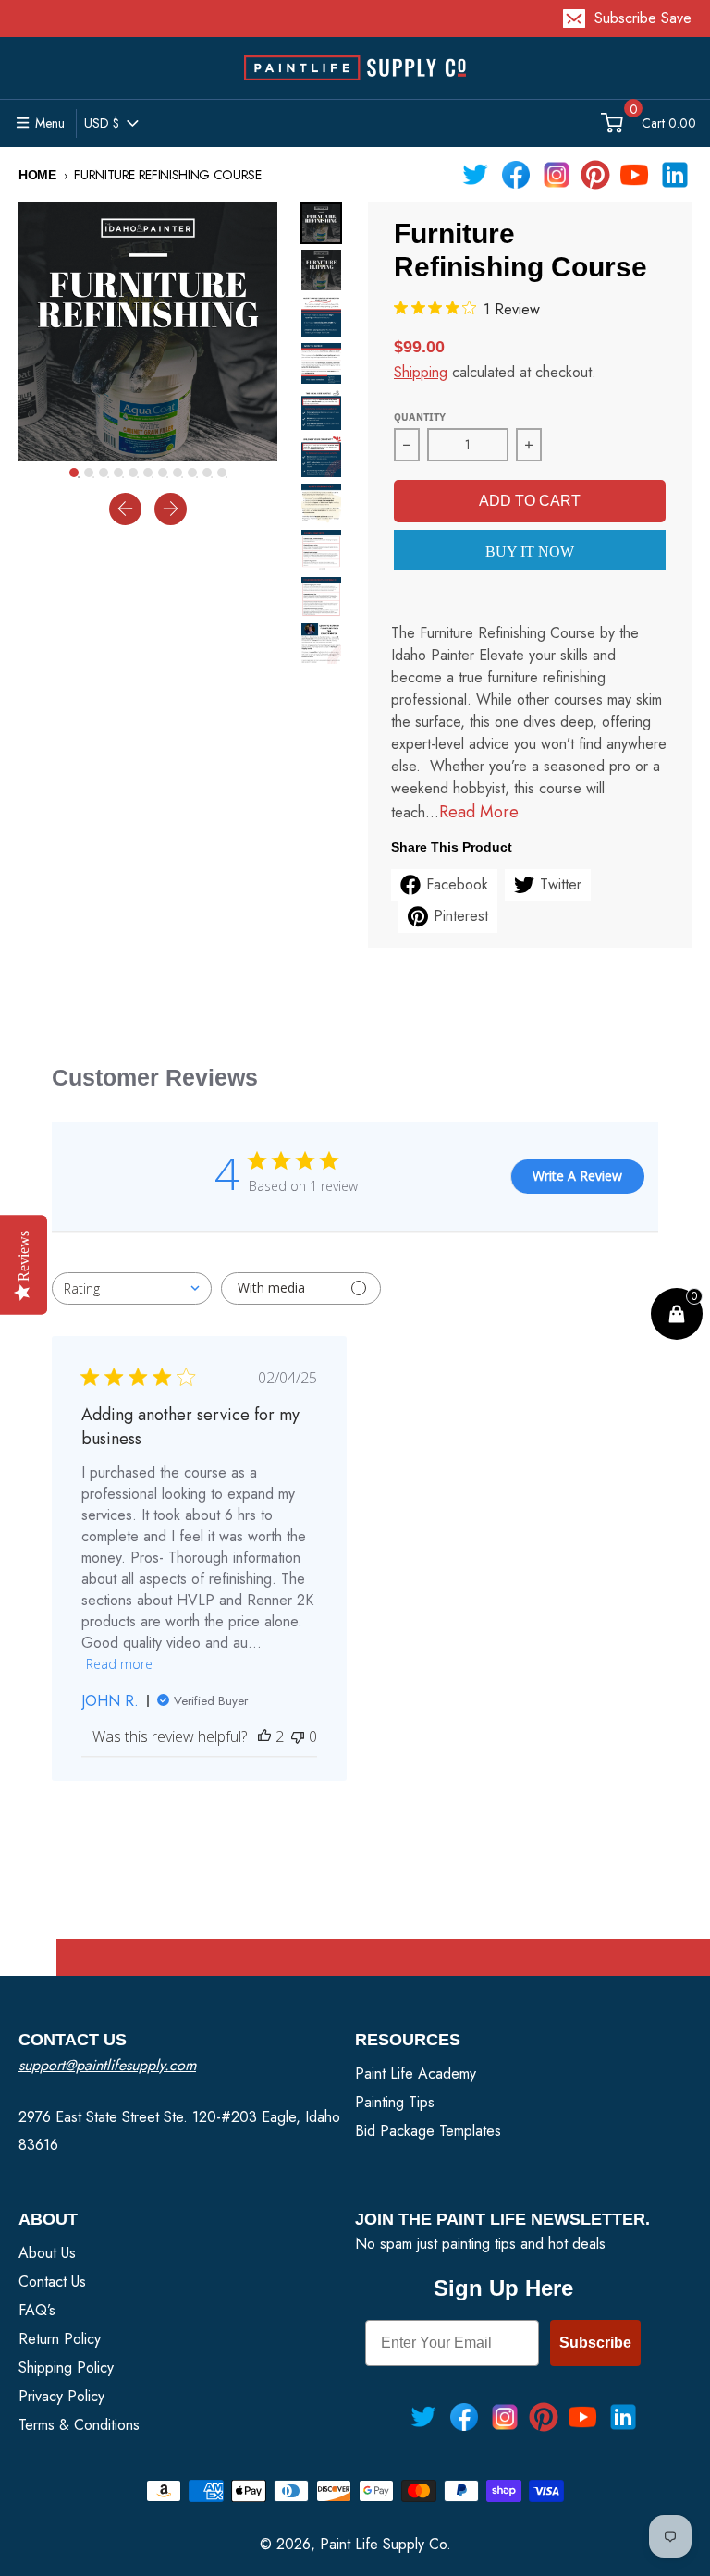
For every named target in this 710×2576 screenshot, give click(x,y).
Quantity (420, 417)
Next (356, 435)
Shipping (421, 372)
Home (37, 175)
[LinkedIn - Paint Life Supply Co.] (675, 175)
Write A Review (577, 1176)
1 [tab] (79, 477)
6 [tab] (153, 477)
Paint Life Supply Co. (386, 2544)
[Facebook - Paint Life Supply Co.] (516, 175)
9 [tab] (197, 477)
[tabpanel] (148, 332)
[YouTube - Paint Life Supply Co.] (634, 175)
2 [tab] (93, 477)
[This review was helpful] (264, 1736)
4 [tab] (123, 477)
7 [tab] (167, 477)
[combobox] (132, 1288)
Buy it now (530, 552)
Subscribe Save (643, 18)
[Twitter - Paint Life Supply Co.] (475, 175)
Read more (119, 1664)
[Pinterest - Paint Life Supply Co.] (595, 175)
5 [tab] (138, 477)
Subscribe (595, 2343)
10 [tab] (212, 477)
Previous (287, 435)
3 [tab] (108, 477)
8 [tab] (182, 477)
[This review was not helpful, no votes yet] (298, 1736)
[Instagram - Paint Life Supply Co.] (557, 175)
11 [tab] (226, 477)
